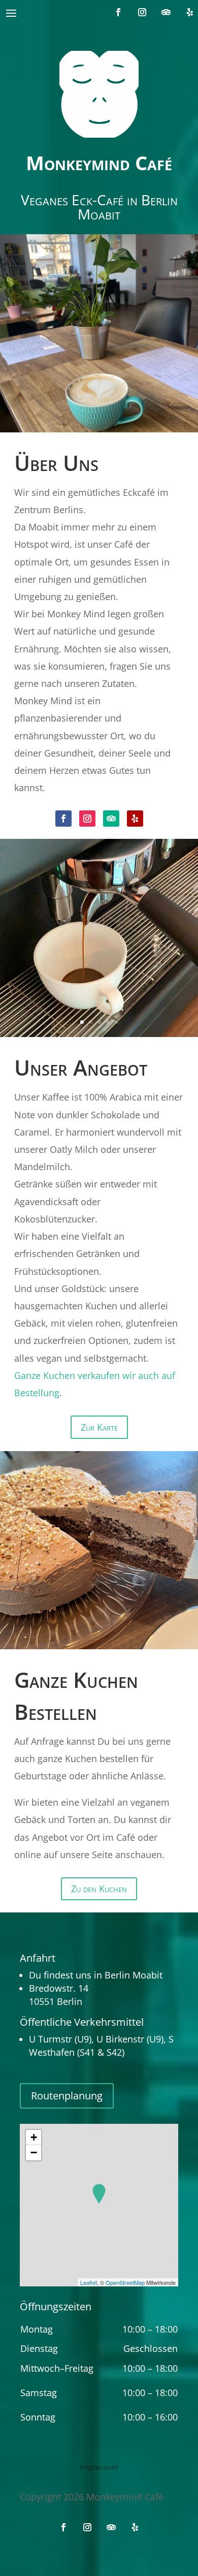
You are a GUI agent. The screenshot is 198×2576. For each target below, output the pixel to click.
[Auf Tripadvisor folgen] (166, 12)
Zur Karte (99, 1427)
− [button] (34, 2153)
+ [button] (34, 2137)
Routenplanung (67, 2096)
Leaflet (89, 2282)
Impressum (99, 2468)
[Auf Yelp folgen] (190, 12)
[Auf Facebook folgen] (118, 12)
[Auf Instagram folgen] (142, 12)
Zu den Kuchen (99, 1889)
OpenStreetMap (125, 2282)
